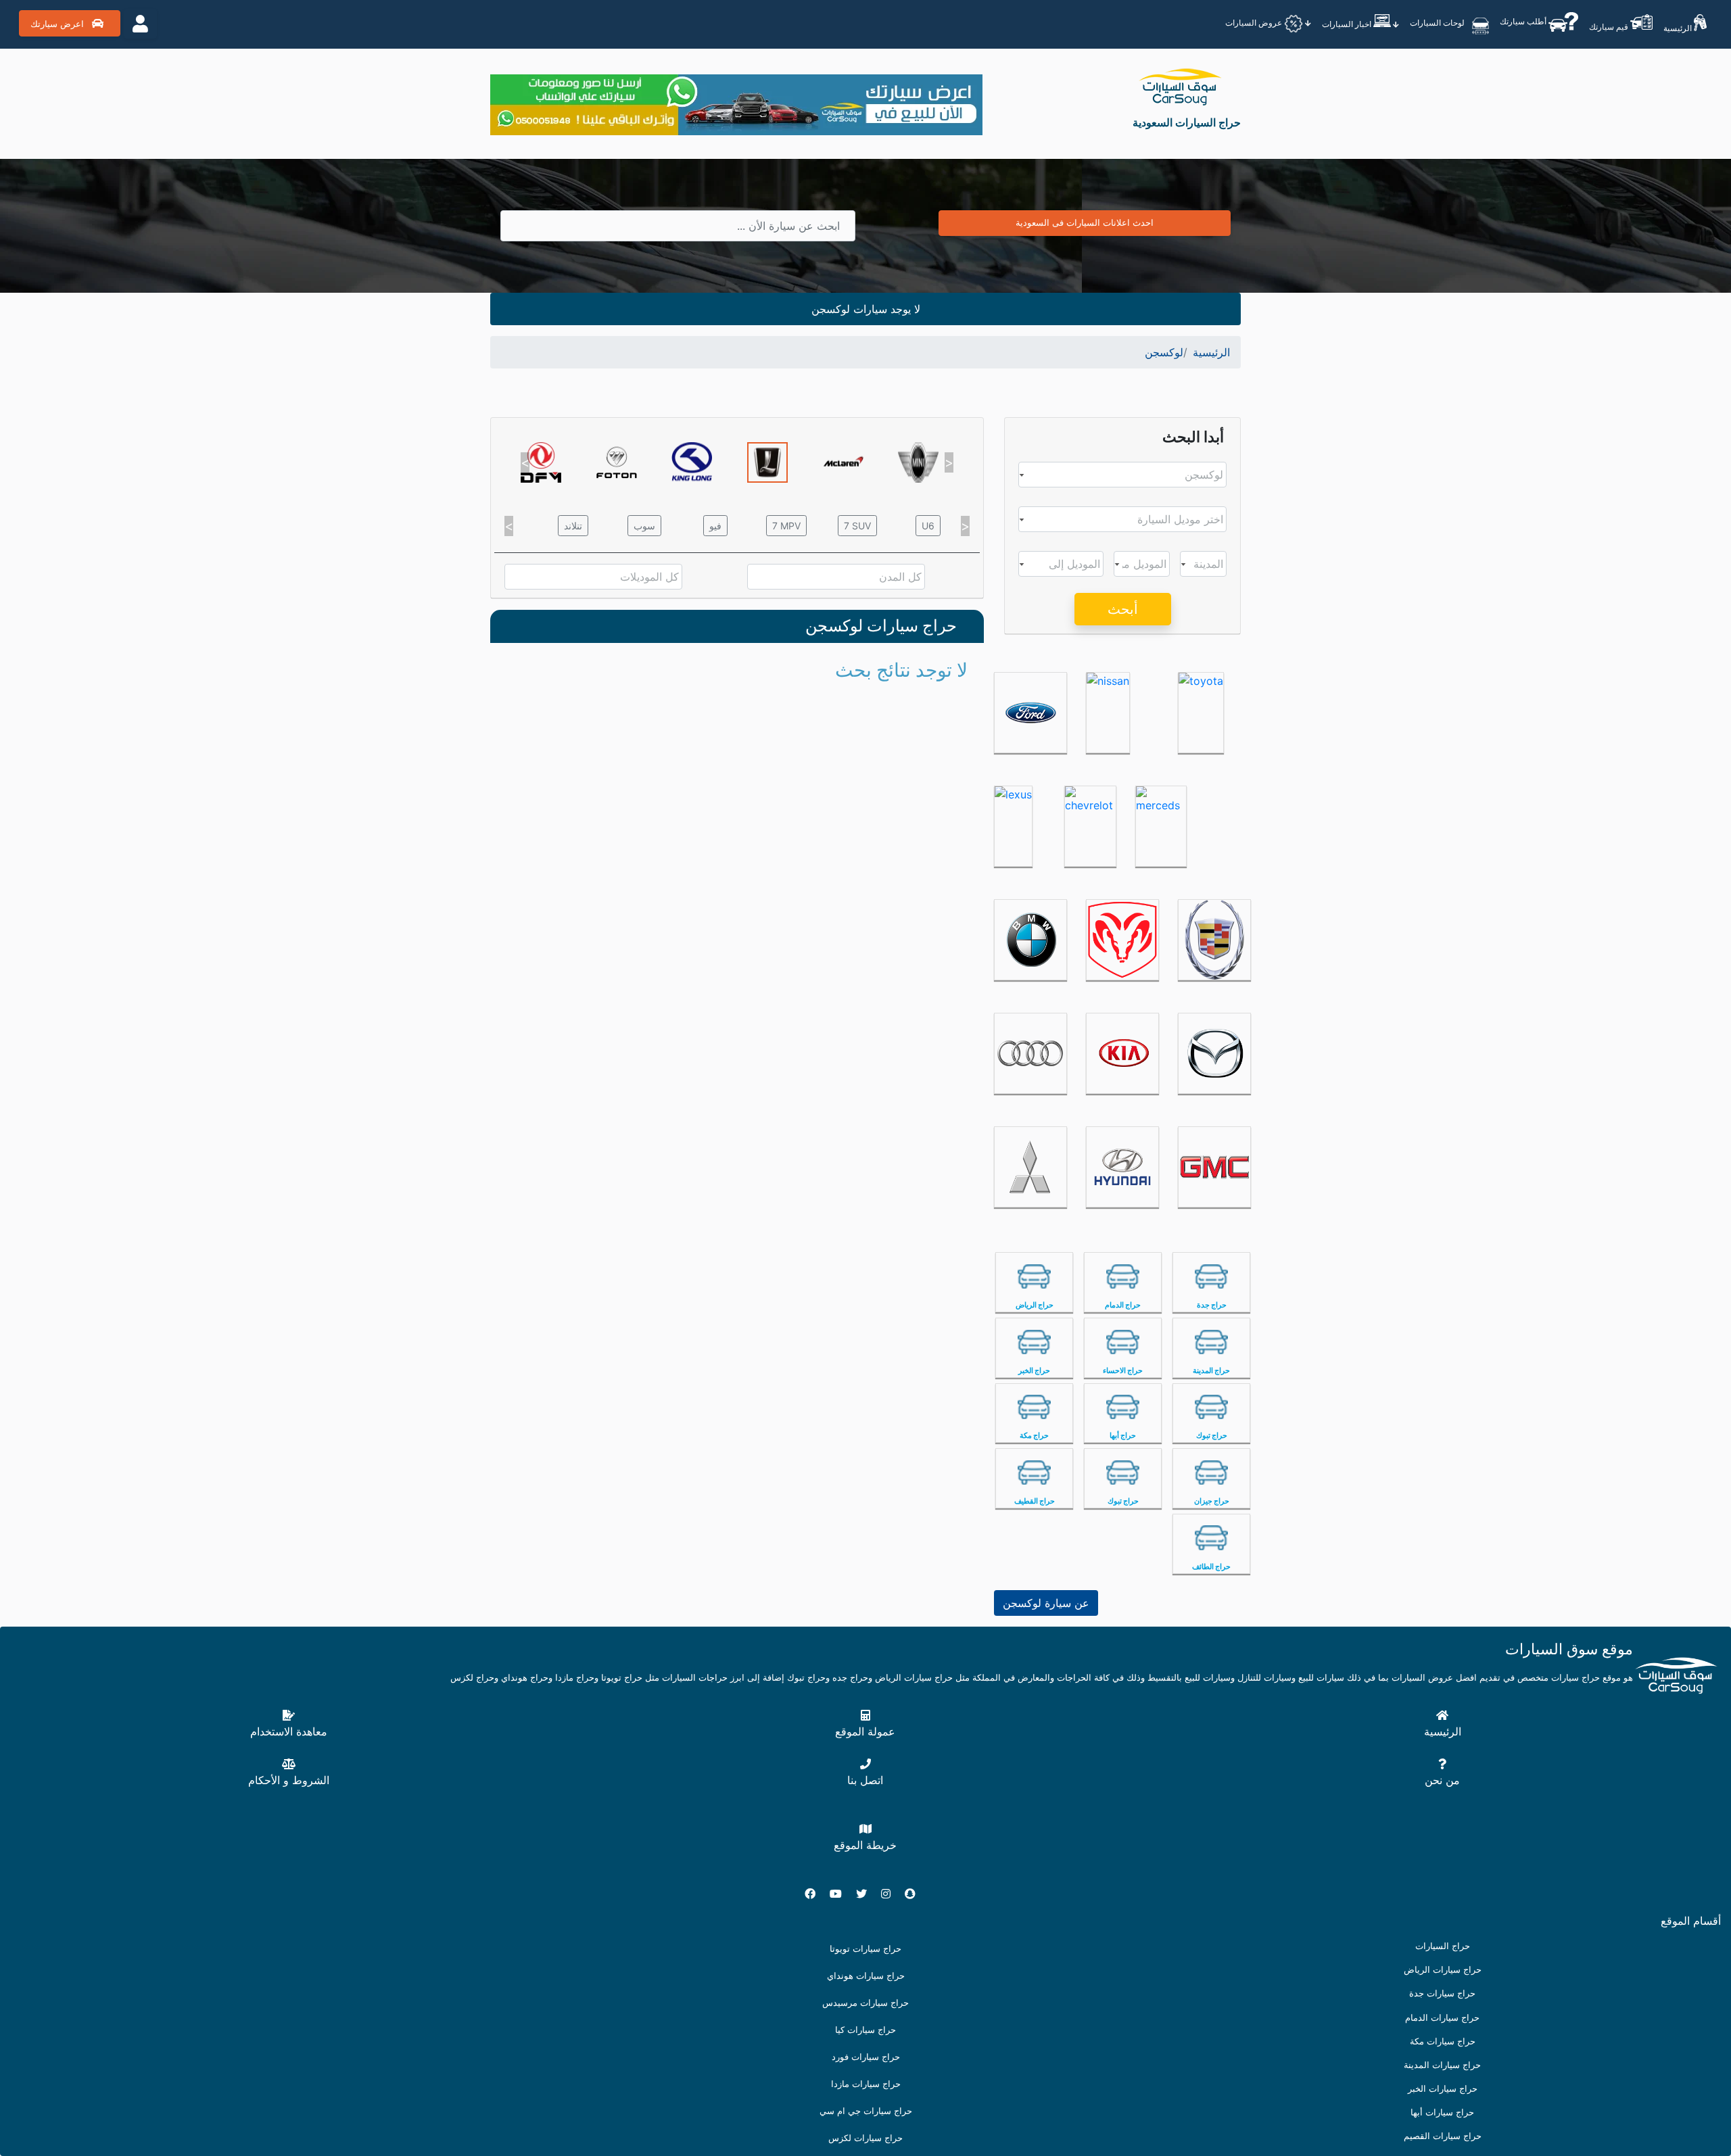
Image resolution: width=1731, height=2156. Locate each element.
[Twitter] (867, 1894)
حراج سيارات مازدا (866, 2084)
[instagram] (891, 1894)
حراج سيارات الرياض (1443, 1970)
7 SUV (857, 526)
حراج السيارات (1443, 1946)
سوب (644, 526)
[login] (140, 24)
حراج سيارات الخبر (1443, 2089)
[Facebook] (815, 1894)
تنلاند (573, 526)
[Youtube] (841, 1894)
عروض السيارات (1255, 23)
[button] (525, 462)
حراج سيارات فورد (866, 2057)
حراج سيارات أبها (1442, 2112)
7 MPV (786, 526)
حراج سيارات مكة (1443, 2041)
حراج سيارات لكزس (865, 2138)
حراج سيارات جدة (1442, 1993)
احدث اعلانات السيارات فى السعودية (1085, 222)
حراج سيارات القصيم (1443, 2136)
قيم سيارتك (1610, 27)
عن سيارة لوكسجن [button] (1046, 1603)
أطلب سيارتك (1524, 21)
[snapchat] (916, 1894)
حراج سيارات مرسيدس (865, 2003)
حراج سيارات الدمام (1442, 2018)
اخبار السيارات (1348, 24)
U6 (928, 526)
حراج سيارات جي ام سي (866, 2111)
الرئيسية (1679, 28)
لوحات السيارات (1438, 23)
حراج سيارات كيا (865, 2030)
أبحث (1123, 609)
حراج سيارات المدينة (1442, 2065)
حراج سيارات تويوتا (865, 1949)
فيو (715, 526)
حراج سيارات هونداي (866, 1976)
